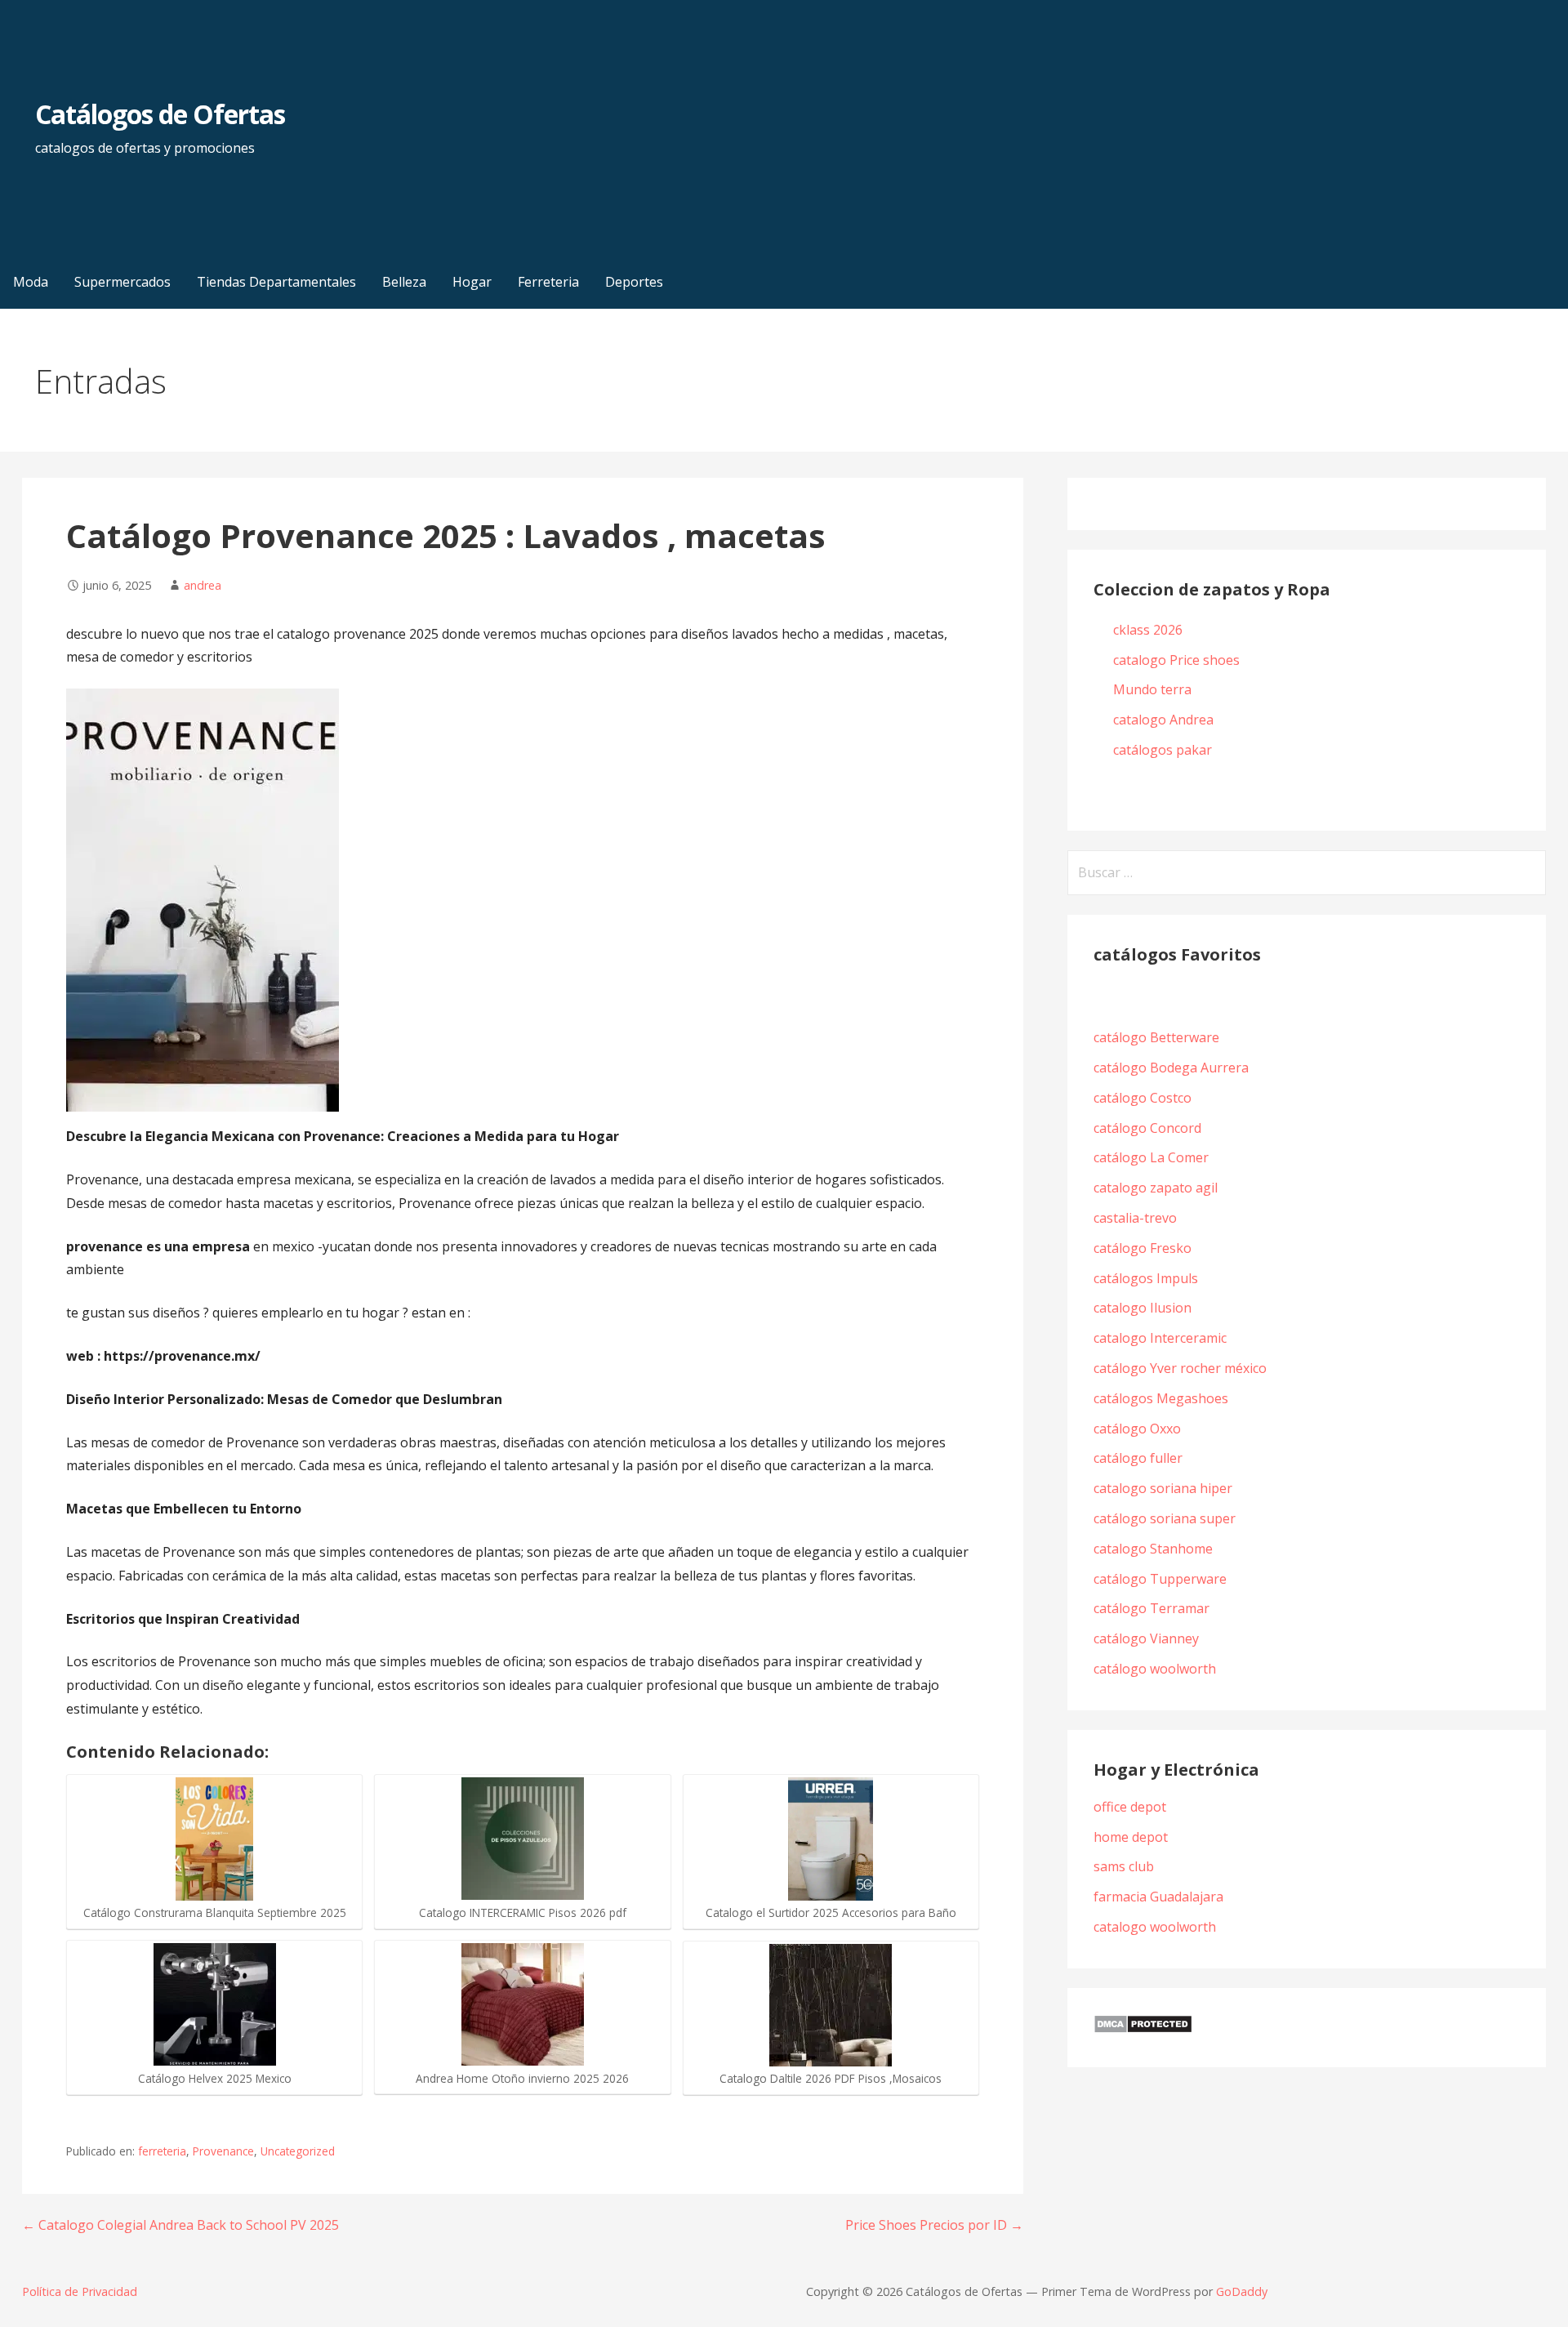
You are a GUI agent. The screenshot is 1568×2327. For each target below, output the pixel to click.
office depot (1130, 1807)
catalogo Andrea (1165, 720)
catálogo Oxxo (1137, 1429)
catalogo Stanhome (1153, 1549)
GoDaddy (1242, 2291)
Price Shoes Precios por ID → (934, 2225)
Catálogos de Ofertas (160, 114)
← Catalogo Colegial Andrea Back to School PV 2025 (180, 2225)
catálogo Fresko (1143, 1248)
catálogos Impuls (1146, 1278)
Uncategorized (298, 2151)
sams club (1124, 1866)
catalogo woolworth (1155, 1927)
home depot (1131, 1837)
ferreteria (162, 2151)
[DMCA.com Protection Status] (1143, 2029)
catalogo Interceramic (1160, 1338)
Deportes (634, 282)
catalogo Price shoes (1178, 660)
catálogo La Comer (1154, 1157)
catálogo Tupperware (1160, 1579)
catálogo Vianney (1146, 1638)
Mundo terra (1152, 689)
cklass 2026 (1148, 630)
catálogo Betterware (1156, 1037)
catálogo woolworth (1158, 1669)
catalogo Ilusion (1143, 1308)
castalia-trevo (1135, 1218)
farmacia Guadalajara (1158, 1897)
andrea (203, 585)
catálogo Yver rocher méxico (1180, 1368)
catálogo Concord (1147, 1128)
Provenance (223, 2151)
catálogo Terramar (1153, 1608)
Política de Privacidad (80, 2291)
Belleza (404, 282)
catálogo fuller (1138, 1458)
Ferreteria (548, 282)
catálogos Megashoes (1161, 1398)
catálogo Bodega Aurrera (1171, 1068)
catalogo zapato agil (1156, 1188)
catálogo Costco (1143, 1098)
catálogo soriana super (1165, 1518)
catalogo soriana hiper (1163, 1488)
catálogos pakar (1163, 750)
